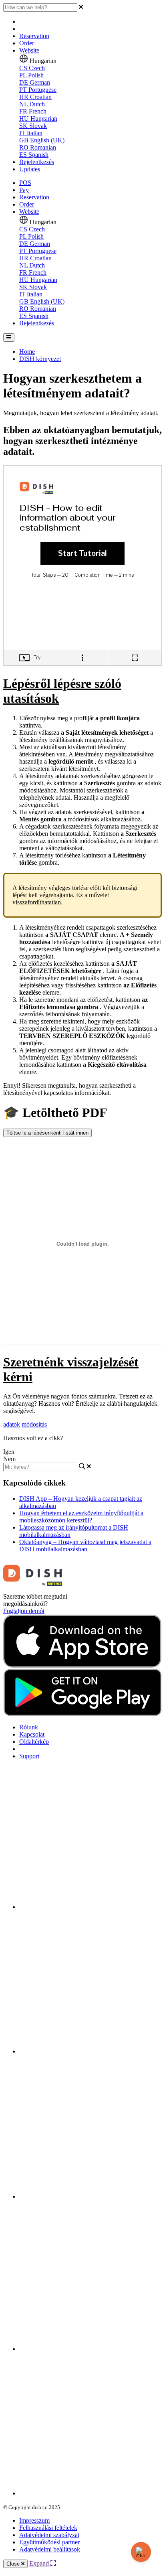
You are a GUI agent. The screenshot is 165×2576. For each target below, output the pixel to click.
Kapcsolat (32, 1734)
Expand (40, 2563)
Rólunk (29, 1727)
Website (29, 50)
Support (29, 1756)
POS (25, 183)
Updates (30, 169)
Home (27, 352)
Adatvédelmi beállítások (50, 2549)
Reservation (34, 36)
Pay (24, 190)
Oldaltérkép (34, 1742)
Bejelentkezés (37, 162)
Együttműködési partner (49, 2542)
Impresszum (34, 2520)
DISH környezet (40, 359)
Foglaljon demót (24, 1611)
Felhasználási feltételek (48, 2528)
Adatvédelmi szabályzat (49, 2535)
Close (14, 2564)
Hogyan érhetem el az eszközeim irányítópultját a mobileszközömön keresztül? (81, 1517)
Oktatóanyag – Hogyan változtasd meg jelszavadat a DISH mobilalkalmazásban (85, 1545)
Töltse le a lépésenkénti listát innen (47, 1133)
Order (27, 43)
